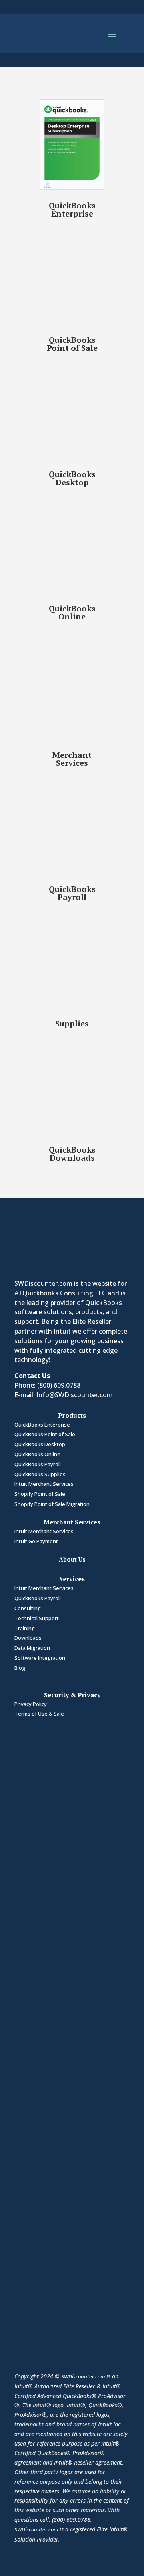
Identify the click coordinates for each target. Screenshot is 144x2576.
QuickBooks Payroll (38, 1464)
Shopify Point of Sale (40, 1494)
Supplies (72, 1023)
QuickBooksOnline (72, 612)
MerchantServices (72, 759)
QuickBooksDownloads (72, 1154)
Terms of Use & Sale (39, 1714)
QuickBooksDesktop (72, 478)
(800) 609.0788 (59, 1385)
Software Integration (40, 1658)
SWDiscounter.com (83, 2376)
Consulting (28, 1608)
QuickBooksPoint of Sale (72, 344)
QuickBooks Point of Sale (45, 1434)
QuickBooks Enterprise (42, 1425)
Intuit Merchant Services (44, 1484)
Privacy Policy (31, 1704)
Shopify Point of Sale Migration (52, 1504)
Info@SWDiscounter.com (75, 1395)
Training (25, 1628)
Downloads (28, 1638)
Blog (20, 1668)
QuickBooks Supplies (40, 1474)
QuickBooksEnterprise (72, 209)
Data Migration (32, 1648)
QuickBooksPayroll (72, 893)
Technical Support (37, 1618)
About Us (72, 1559)
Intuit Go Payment (36, 1541)
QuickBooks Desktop (40, 1444)
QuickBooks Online (37, 1454)
